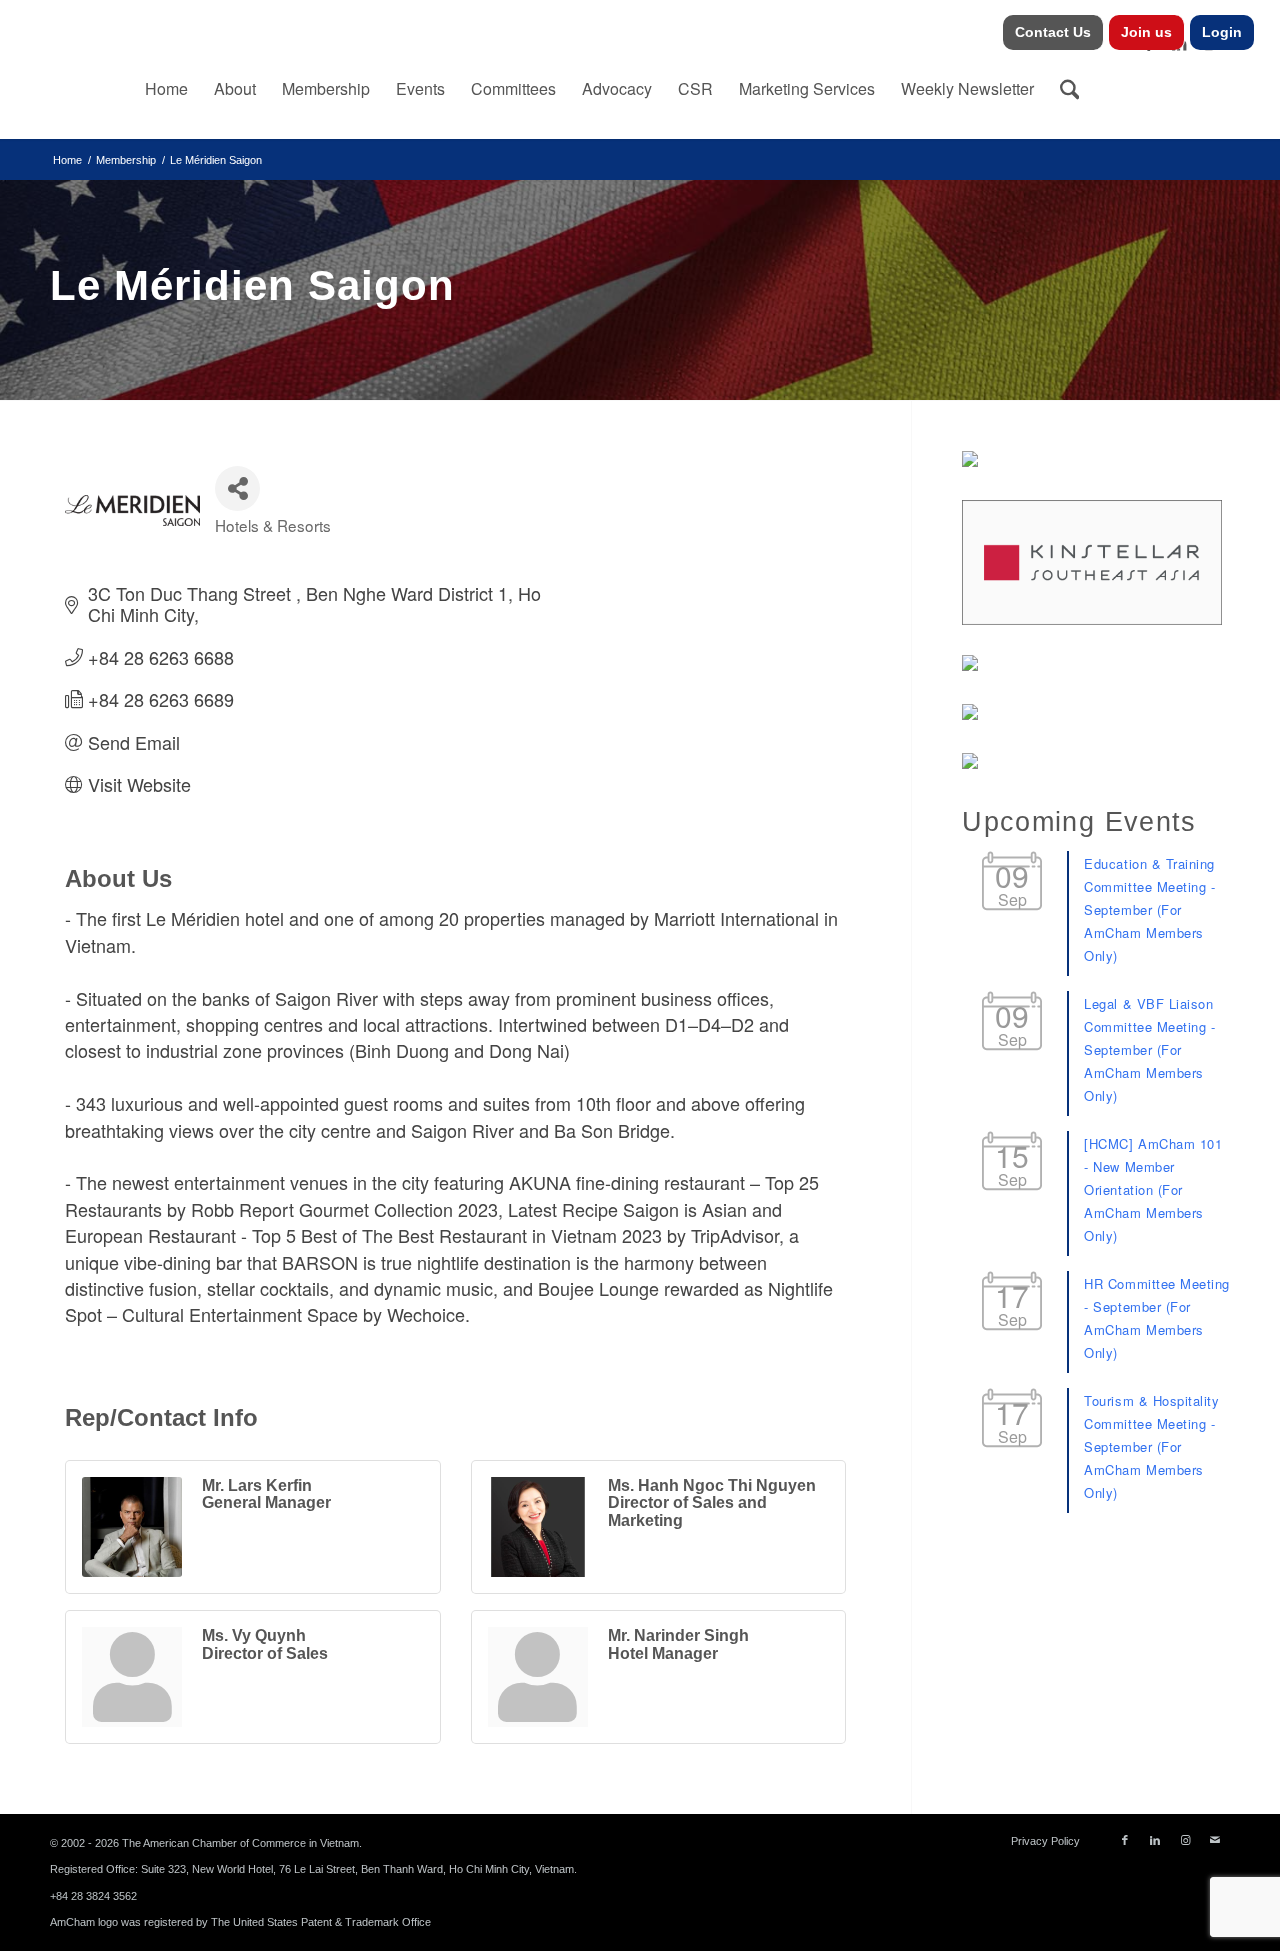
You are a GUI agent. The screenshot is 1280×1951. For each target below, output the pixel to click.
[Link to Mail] (1215, 1840)
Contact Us (1053, 32)
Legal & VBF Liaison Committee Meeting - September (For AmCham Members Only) (1149, 1049)
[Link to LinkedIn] (1155, 1840)
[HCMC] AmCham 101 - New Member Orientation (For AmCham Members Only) (1153, 1189)
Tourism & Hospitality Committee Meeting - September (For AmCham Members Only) (1151, 1446)
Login (1222, 32)
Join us (1146, 32)
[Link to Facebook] (1125, 1840)
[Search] (1070, 89)
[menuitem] (1053, 32)
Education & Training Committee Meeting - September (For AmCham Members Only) (1149, 909)
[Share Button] (237, 488)
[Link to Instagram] (1185, 1840)
